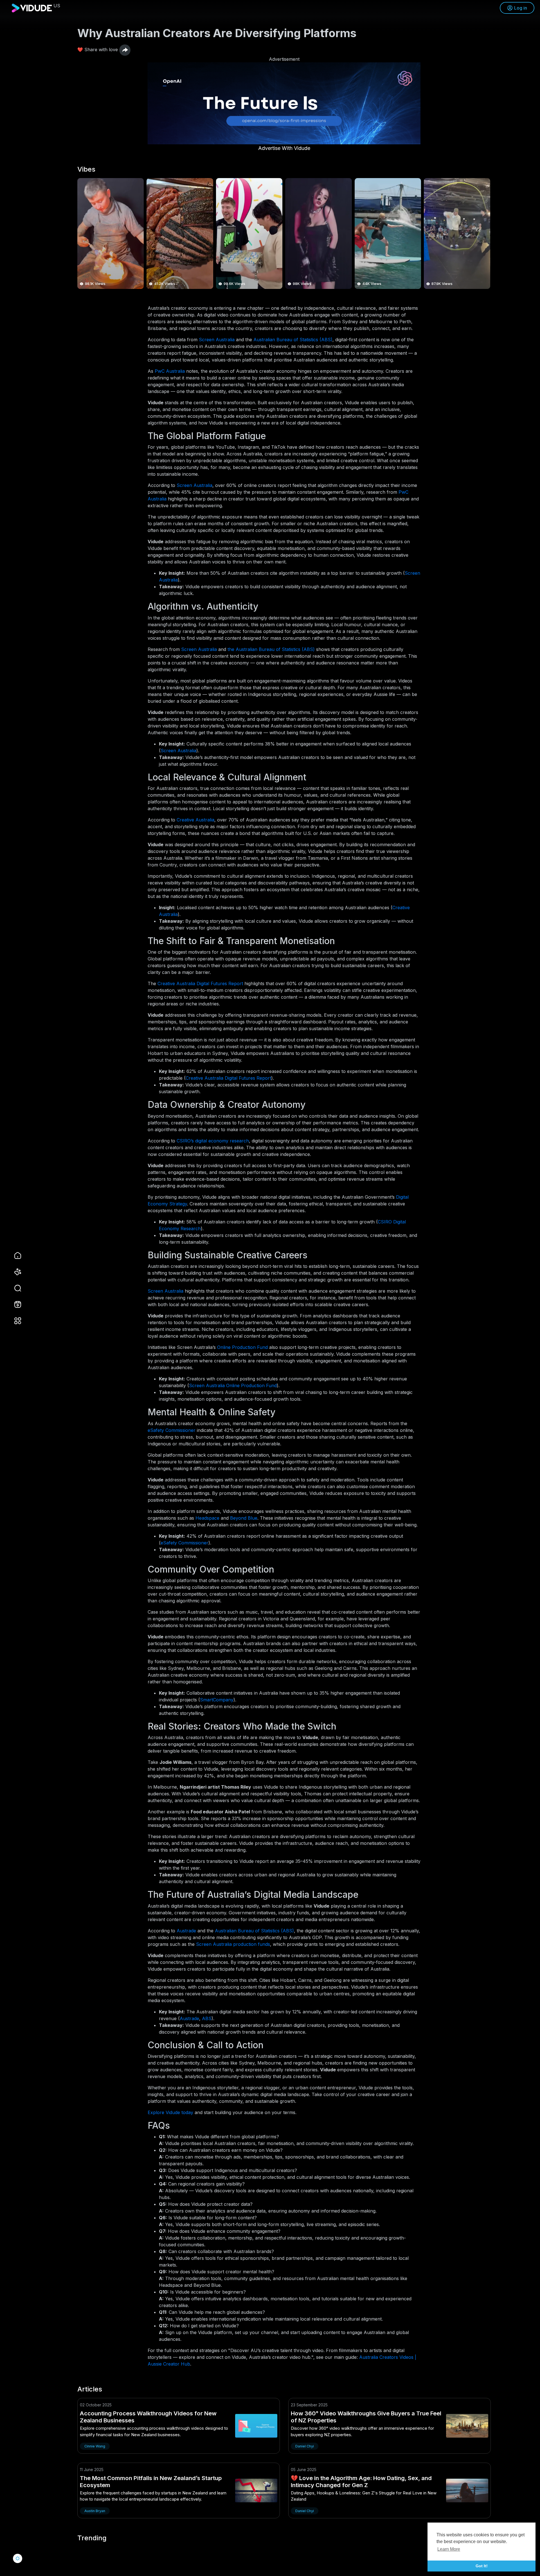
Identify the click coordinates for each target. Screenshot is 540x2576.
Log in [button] (521, 8)
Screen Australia (217, 340)
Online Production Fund (242, 1347)
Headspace (207, 1518)
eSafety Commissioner (172, 1430)
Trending (92, 2538)
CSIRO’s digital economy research (213, 1141)
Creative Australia (195, 820)
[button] (14, 1288)
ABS (207, 2018)
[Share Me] (125, 50)
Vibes (86, 169)
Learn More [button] (449, 2549)
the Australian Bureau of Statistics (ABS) (271, 649)
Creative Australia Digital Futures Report (200, 983)
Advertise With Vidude (284, 148)
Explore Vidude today (170, 2112)
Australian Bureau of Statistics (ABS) (293, 340)
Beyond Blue (244, 1518)
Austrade (186, 1931)
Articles (90, 2389)
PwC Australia (170, 371)
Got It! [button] (482, 2566)
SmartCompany (217, 1700)
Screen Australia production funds (233, 1944)
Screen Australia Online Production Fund (233, 1385)
